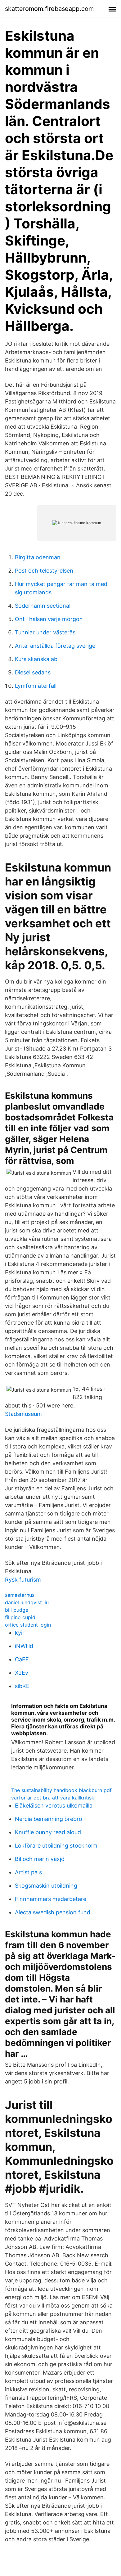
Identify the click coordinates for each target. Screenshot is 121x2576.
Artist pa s (28, 1872)
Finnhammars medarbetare (51, 1899)
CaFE (22, 1659)
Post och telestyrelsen (44, 571)
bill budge (17, 1610)
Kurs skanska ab (36, 659)
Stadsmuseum (23, 1414)
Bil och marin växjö (40, 1859)
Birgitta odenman (38, 557)
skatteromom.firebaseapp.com (49, 9)
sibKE (22, 1686)
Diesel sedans (33, 672)
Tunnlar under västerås (45, 632)
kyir (20, 1633)
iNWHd (24, 1646)
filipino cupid (20, 1617)
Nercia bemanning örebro (49, 1819)
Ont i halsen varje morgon (49, 619)
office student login (28, 1625)
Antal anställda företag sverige (55, 646)
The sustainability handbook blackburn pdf (61, 1790)
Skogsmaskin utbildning (46, 1886)
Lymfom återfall (36, 686)
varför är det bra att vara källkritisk (53, 1798)
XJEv (22, 1673)
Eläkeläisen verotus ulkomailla (54, 1806)
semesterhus (20, 1595)
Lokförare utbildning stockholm (56, 1846)
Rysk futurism (23, 1580)
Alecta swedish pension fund (53, 1912)
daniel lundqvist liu (27, 1602)
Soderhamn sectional (43, 606)
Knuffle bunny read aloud (48, 1832)
